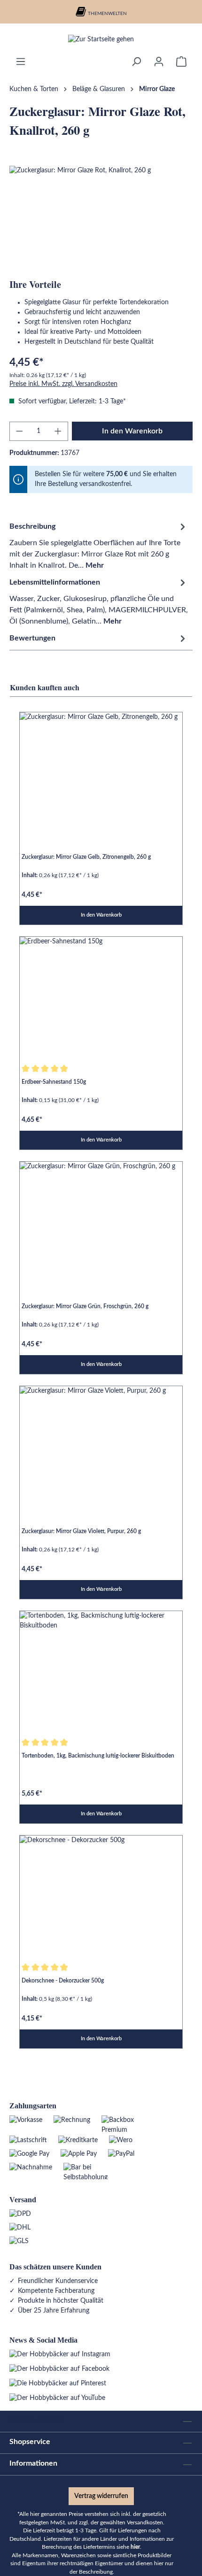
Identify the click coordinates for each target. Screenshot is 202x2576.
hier (135, 2547)
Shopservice (30, 2442)
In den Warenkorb (132, 431)
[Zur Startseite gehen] (101, 40)
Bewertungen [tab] (32, 638)
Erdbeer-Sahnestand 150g (54, 1082)
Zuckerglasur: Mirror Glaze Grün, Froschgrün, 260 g (85, 1306)
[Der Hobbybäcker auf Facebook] (59, 2369)
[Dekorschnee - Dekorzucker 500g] (101, 1897)
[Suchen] (136, 62)
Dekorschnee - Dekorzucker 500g (63, 1981)
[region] (101, 219)
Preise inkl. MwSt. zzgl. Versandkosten (63, 384)
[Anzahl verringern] (19, 431)
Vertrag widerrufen (101, 2496)
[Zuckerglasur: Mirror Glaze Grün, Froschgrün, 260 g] (101, 1223)
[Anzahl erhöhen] (58, 431)
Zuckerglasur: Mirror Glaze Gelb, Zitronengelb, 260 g (86, 857)
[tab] (99, 545)
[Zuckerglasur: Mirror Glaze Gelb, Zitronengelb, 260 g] (101, 773)
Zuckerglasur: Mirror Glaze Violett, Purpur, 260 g (81, 1531)
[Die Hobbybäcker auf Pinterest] (58, 2383)
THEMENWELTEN (107, 14)
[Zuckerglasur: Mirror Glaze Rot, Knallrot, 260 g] (101, 219)
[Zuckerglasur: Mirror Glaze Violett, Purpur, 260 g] (101, 1447)
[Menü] (21, 62)
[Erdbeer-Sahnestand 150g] (101, 998)
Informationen (33, 2463)
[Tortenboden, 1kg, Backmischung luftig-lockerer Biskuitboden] (101, 1672)
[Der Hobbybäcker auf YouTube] (57, 2398)
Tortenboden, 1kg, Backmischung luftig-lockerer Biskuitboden (98, 1756)
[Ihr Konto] (159, 62)
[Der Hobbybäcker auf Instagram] (60, 2354)
